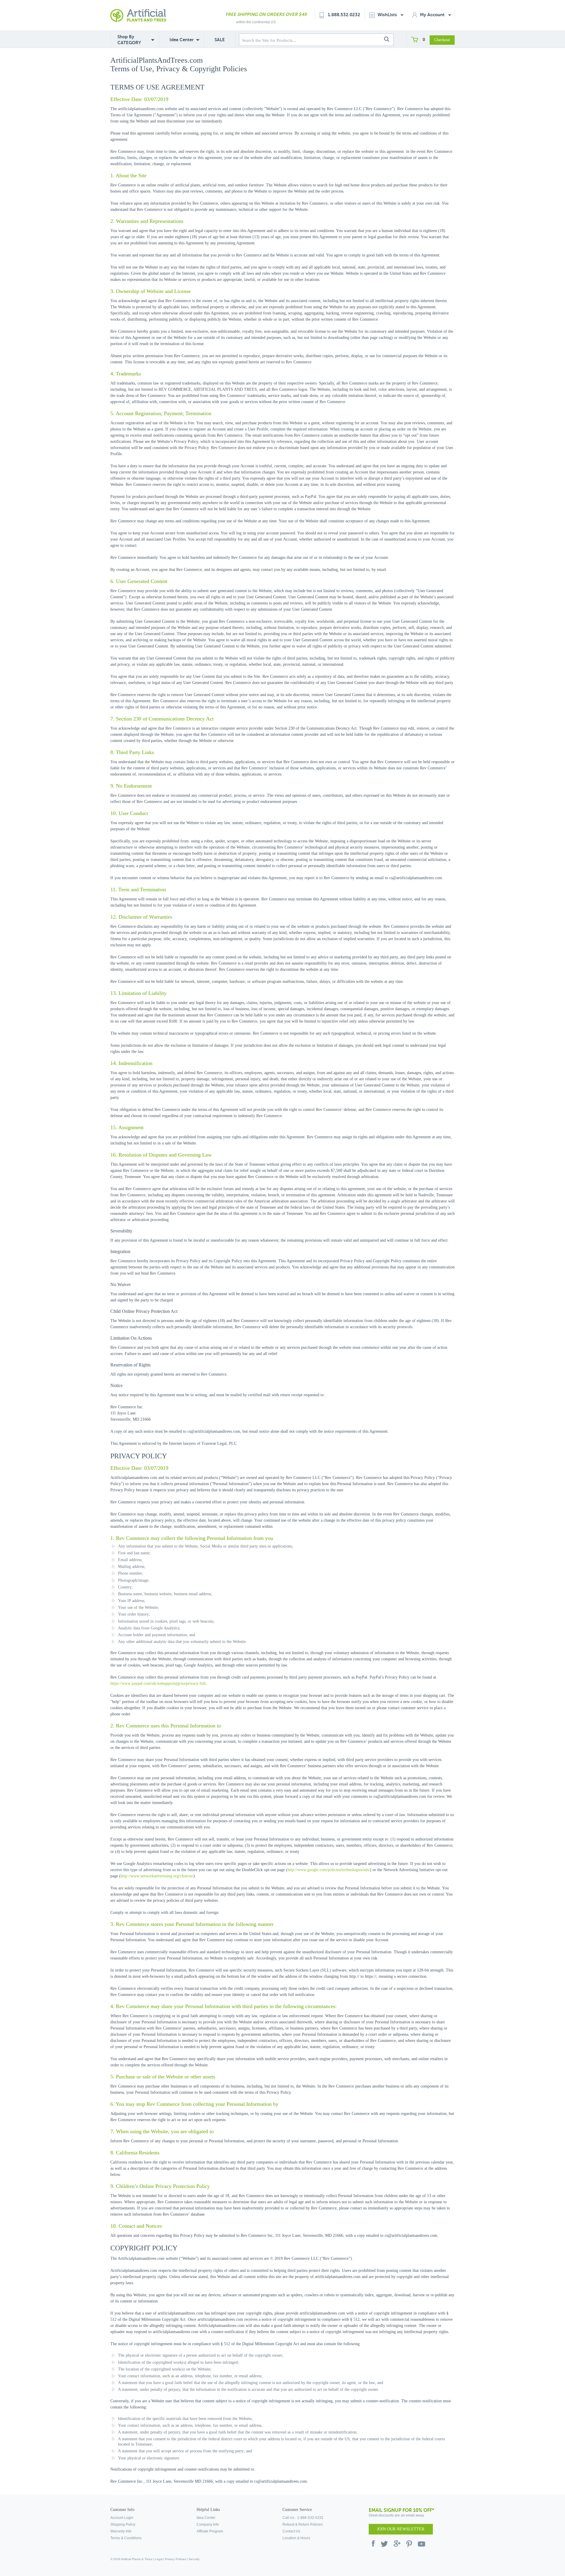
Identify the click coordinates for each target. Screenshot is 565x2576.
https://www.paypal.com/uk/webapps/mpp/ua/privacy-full (158, 1683)
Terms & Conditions (126, 2538)
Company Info (208, 2524)
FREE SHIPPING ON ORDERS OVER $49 (266, 14)
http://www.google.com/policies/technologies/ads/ (329, 1870)
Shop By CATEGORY (129, 40)
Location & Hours (296, 2538)
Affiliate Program (210, 2531)
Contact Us (291, 2531)
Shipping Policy (123, 2524)
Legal (159, 2559)
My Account (433, 15)
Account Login (122, 2518)
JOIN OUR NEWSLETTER (401, 2529)
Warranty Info (121, 2531)
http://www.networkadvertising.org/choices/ (157, 1876)
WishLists (388, 15)
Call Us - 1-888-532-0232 (303, 2518)
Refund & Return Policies (303, 2524)
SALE (220, 40)
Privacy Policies (176, 2559)
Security (194, 2559)
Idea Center (182, 40)
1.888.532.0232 (344, 15)
